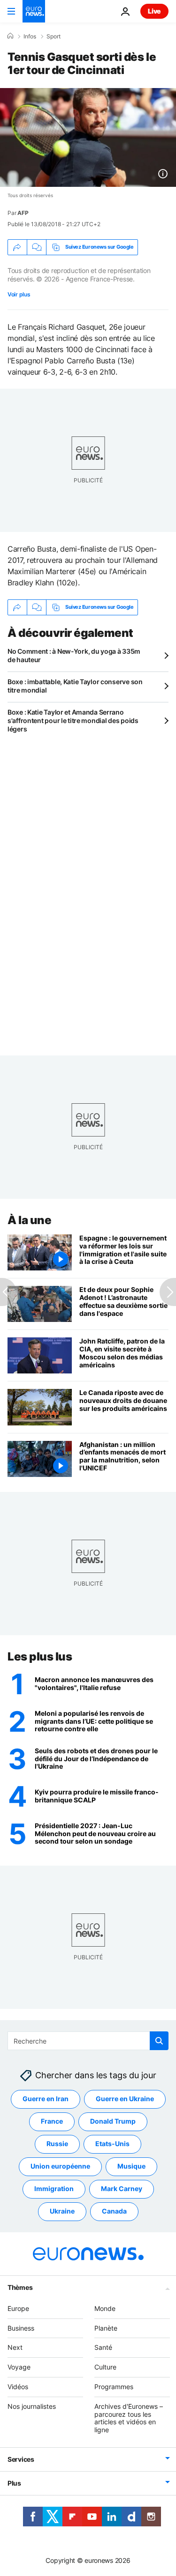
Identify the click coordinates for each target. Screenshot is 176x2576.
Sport (54, 37)
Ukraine (62, 2211)
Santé (103, 2347)
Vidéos (18, 2387)
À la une (29, 1220)
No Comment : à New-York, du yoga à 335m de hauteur (74, 655)
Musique (131, 2166)
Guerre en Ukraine (125, 2099)
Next (15, 2347)
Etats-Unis (112, 2144)
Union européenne (60, 2166)
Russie (57, 2144)
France (52, 2121)
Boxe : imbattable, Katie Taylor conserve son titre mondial (75, 686)
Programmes (114, 2387)
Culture (105, 2367)
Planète (106, 2328)
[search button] (159, 2041)
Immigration (54, 2188)
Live (154, 11)
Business (21, 2328)
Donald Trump (113, 2121)
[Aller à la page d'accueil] (34, 11)
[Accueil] (10, 36)
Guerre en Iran (46, 2099)
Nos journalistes (32, 2406)
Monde (105, 2308)
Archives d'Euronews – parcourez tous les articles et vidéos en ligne (129, 2418)
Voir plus (19, 294)
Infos (30, 37)
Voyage (19, 2367)
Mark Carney (122, 2188)
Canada (114, 2211)
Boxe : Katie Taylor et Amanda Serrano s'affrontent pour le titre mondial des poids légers (73, 720)
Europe (18, 2308)
